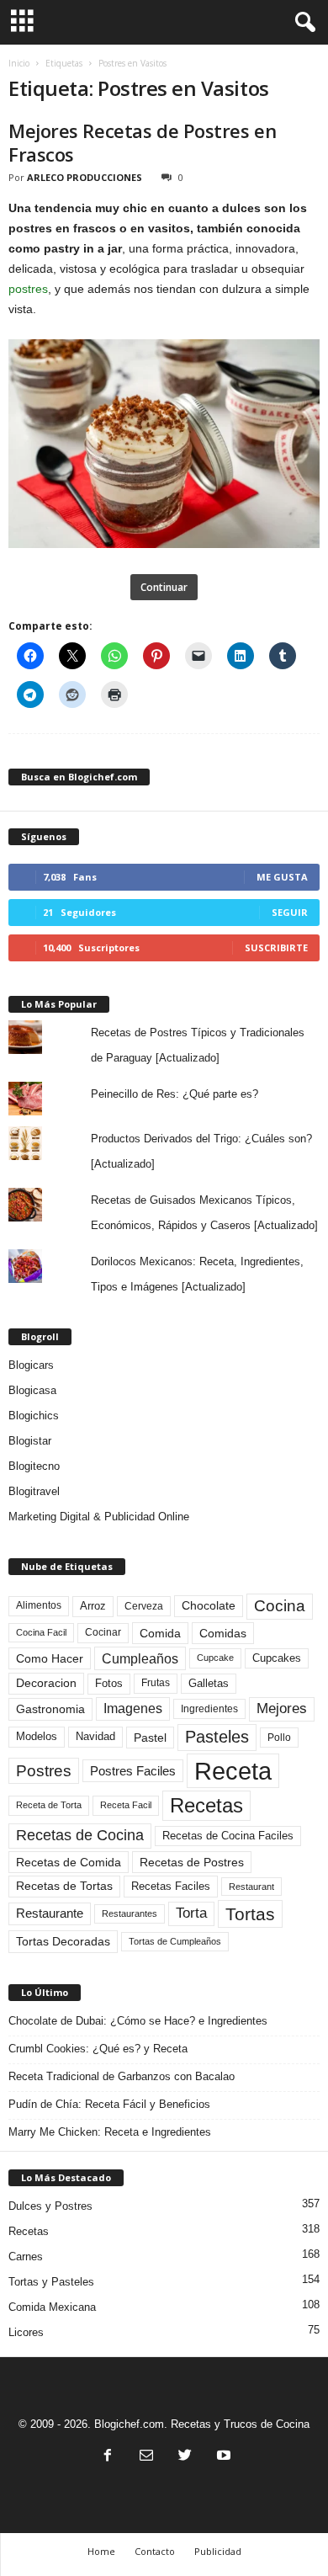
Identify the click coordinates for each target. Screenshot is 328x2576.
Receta (233, 1771)
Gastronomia (50, 1709)
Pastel (150, 1738)
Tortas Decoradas (63, 1941)
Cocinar (103, 1632)
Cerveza (144, 1606)
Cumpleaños (140, 1658)
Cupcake (215, 1658)
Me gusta (282, 877)
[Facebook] (108, 2457)
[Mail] (146, 2457)
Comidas (223, 1633)
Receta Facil (126, 1805)
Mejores (282, 1708)
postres (28, 289)
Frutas (156, 1683)
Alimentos (39, 1605)
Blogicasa (32, 1390)
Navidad (95, 1736)
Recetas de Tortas (64, 1886)
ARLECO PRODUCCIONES (85, 177)
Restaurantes (130, 1913)
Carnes (26, 2257)
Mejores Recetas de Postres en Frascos (142, 142)
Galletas (209, 1684)
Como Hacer (50, 1658)
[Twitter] (185, 2457)
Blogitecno (34, 1466)
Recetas (206, 1805)
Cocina (280, 1606)
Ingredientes (209, 1709)
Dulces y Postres (50, 2206)
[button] (302, 23)
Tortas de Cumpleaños (175, 1941)
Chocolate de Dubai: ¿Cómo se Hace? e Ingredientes (138, 2021)
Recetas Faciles (171, 1886)
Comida (160, 1633)
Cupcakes (277, 1658)
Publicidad (218, 2551)
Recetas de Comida (69, 1862)
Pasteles (217, 1737)
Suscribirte (276, 947)
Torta (191, 1913)
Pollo (279, 1738)
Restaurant (251, 1887)
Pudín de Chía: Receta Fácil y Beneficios (109, 2104)
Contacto (155, 2551)
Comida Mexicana (52, 2307)
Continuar (164, 587)
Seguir (290, 912)
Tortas (250, 1914)
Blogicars (31, 1365)
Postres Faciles (133, 1771)
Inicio (19, 63)
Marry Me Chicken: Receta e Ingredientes (110, 2132)
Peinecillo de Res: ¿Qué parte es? (175, 1094)
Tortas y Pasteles (51, 2282)
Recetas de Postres (192, 1862)
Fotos (109, 1683)
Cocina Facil (41, 1632)
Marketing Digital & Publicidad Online (99, 1517)
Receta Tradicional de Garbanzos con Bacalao (122, 2076)
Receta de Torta (49, 1805)
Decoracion (46, 1683)
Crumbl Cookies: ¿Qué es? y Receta (98, 2049)
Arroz (93, 1606)
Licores (26, 2332)
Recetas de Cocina (80, 1835)
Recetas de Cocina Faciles (228, 1836)
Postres (44, 1770)
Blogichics (34, 1416)
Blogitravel (34, 1491)
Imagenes (133, 1708)
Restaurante (50, 1913)
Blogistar (30, 1441)
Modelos (37, 1736)
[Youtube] (222, 2457)
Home (101, 2551)
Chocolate (209, 1606)
